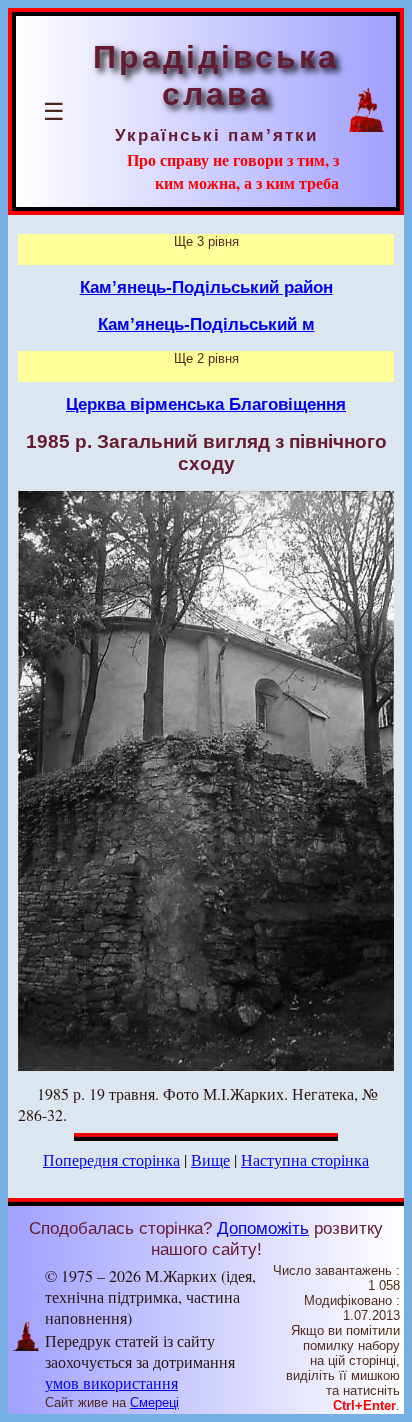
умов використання (111, 1382)
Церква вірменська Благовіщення (206, 404)
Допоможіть (263, 1228)
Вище (210, 1159)
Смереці (154, 1402)
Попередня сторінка (111, 1159)
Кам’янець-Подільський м (206, 324)
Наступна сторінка (305, 1159)
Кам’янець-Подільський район (206, 287)
